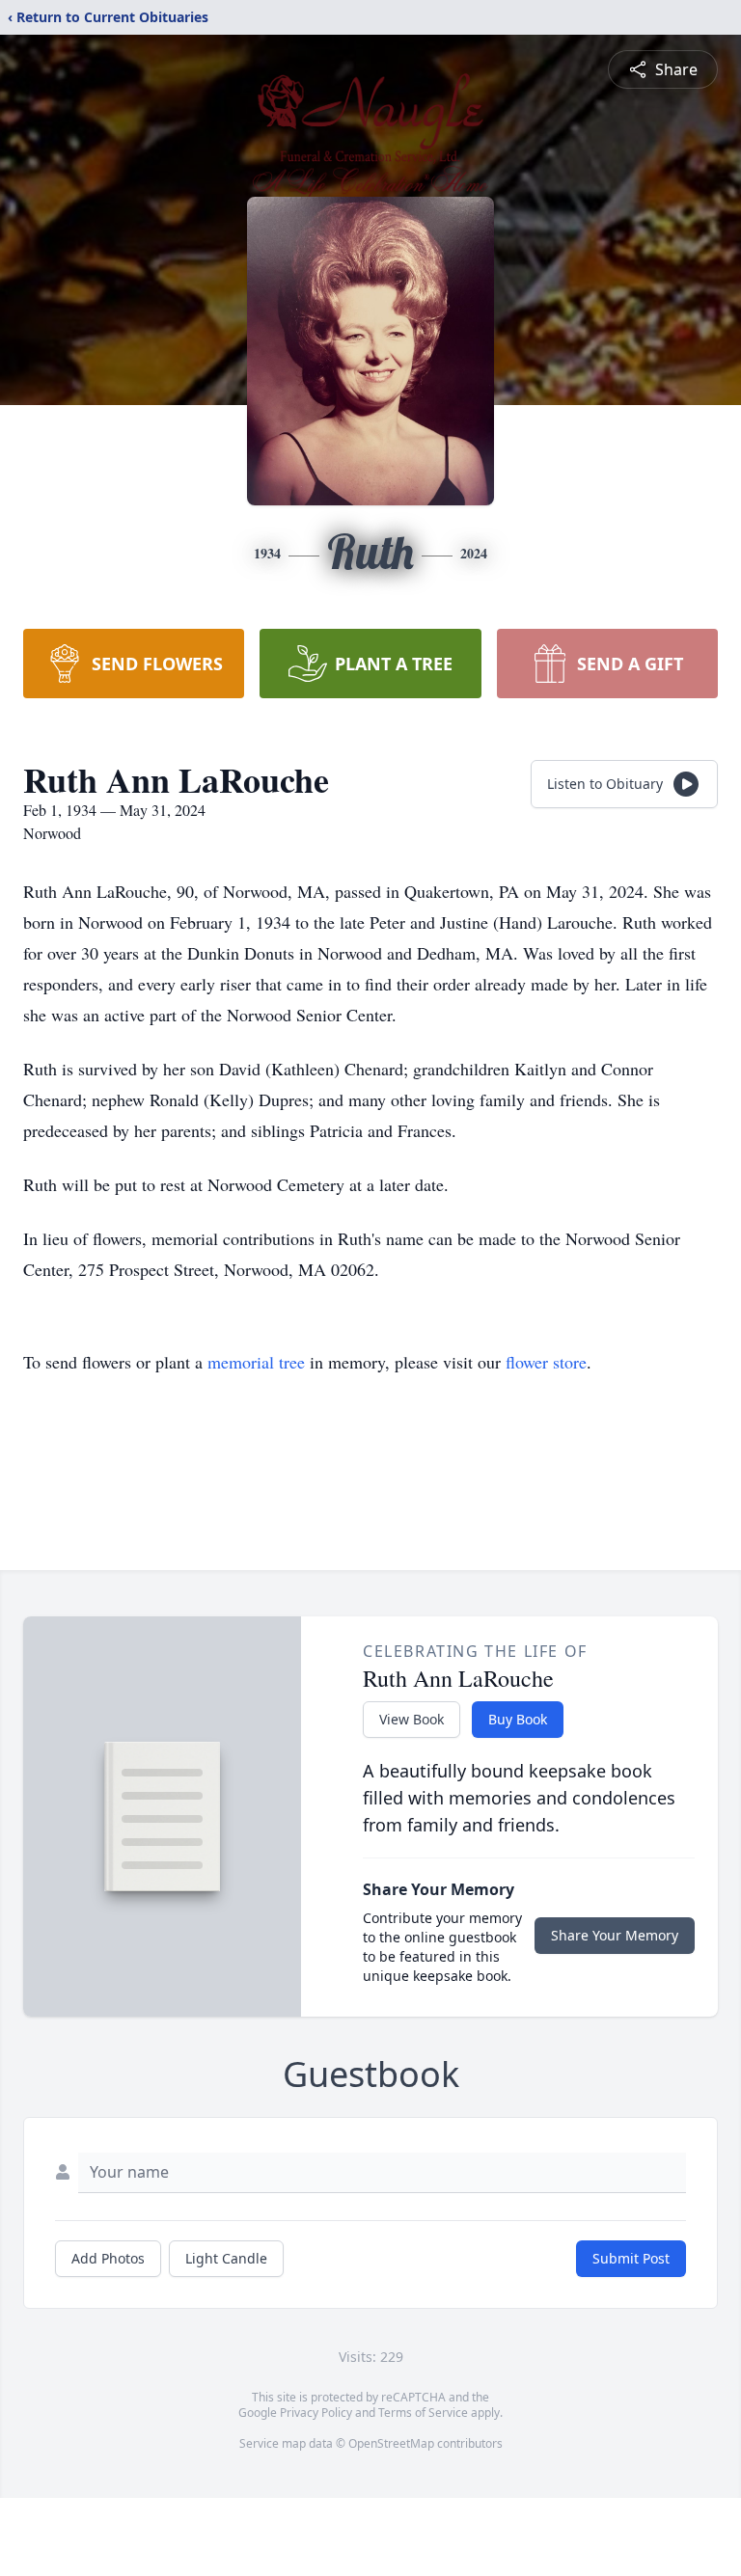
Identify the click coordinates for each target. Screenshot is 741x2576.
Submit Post (631, 2258)
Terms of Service (423, 2413)
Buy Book (518, 1719)
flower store (546, 1362)
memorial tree (256, 1362)
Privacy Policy (316, 2413)
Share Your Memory (615, 1935)
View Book (412, 1719)
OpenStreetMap (391, 2443)
